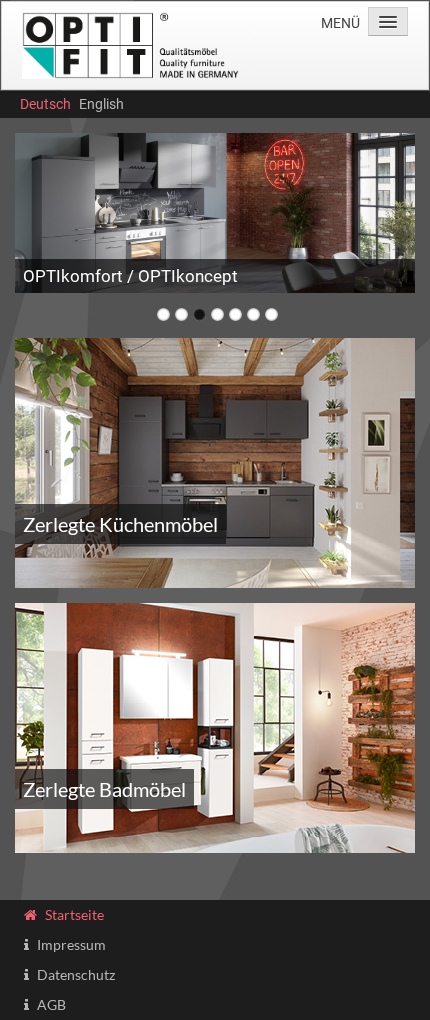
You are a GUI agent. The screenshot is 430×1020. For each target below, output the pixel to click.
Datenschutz (76, 974)
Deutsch (45, 104)
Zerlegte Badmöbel (104, 789)
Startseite (74, 914)
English (101, 104)
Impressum (71, 944)
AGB (51, 1004)
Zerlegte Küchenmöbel (120, 524)
